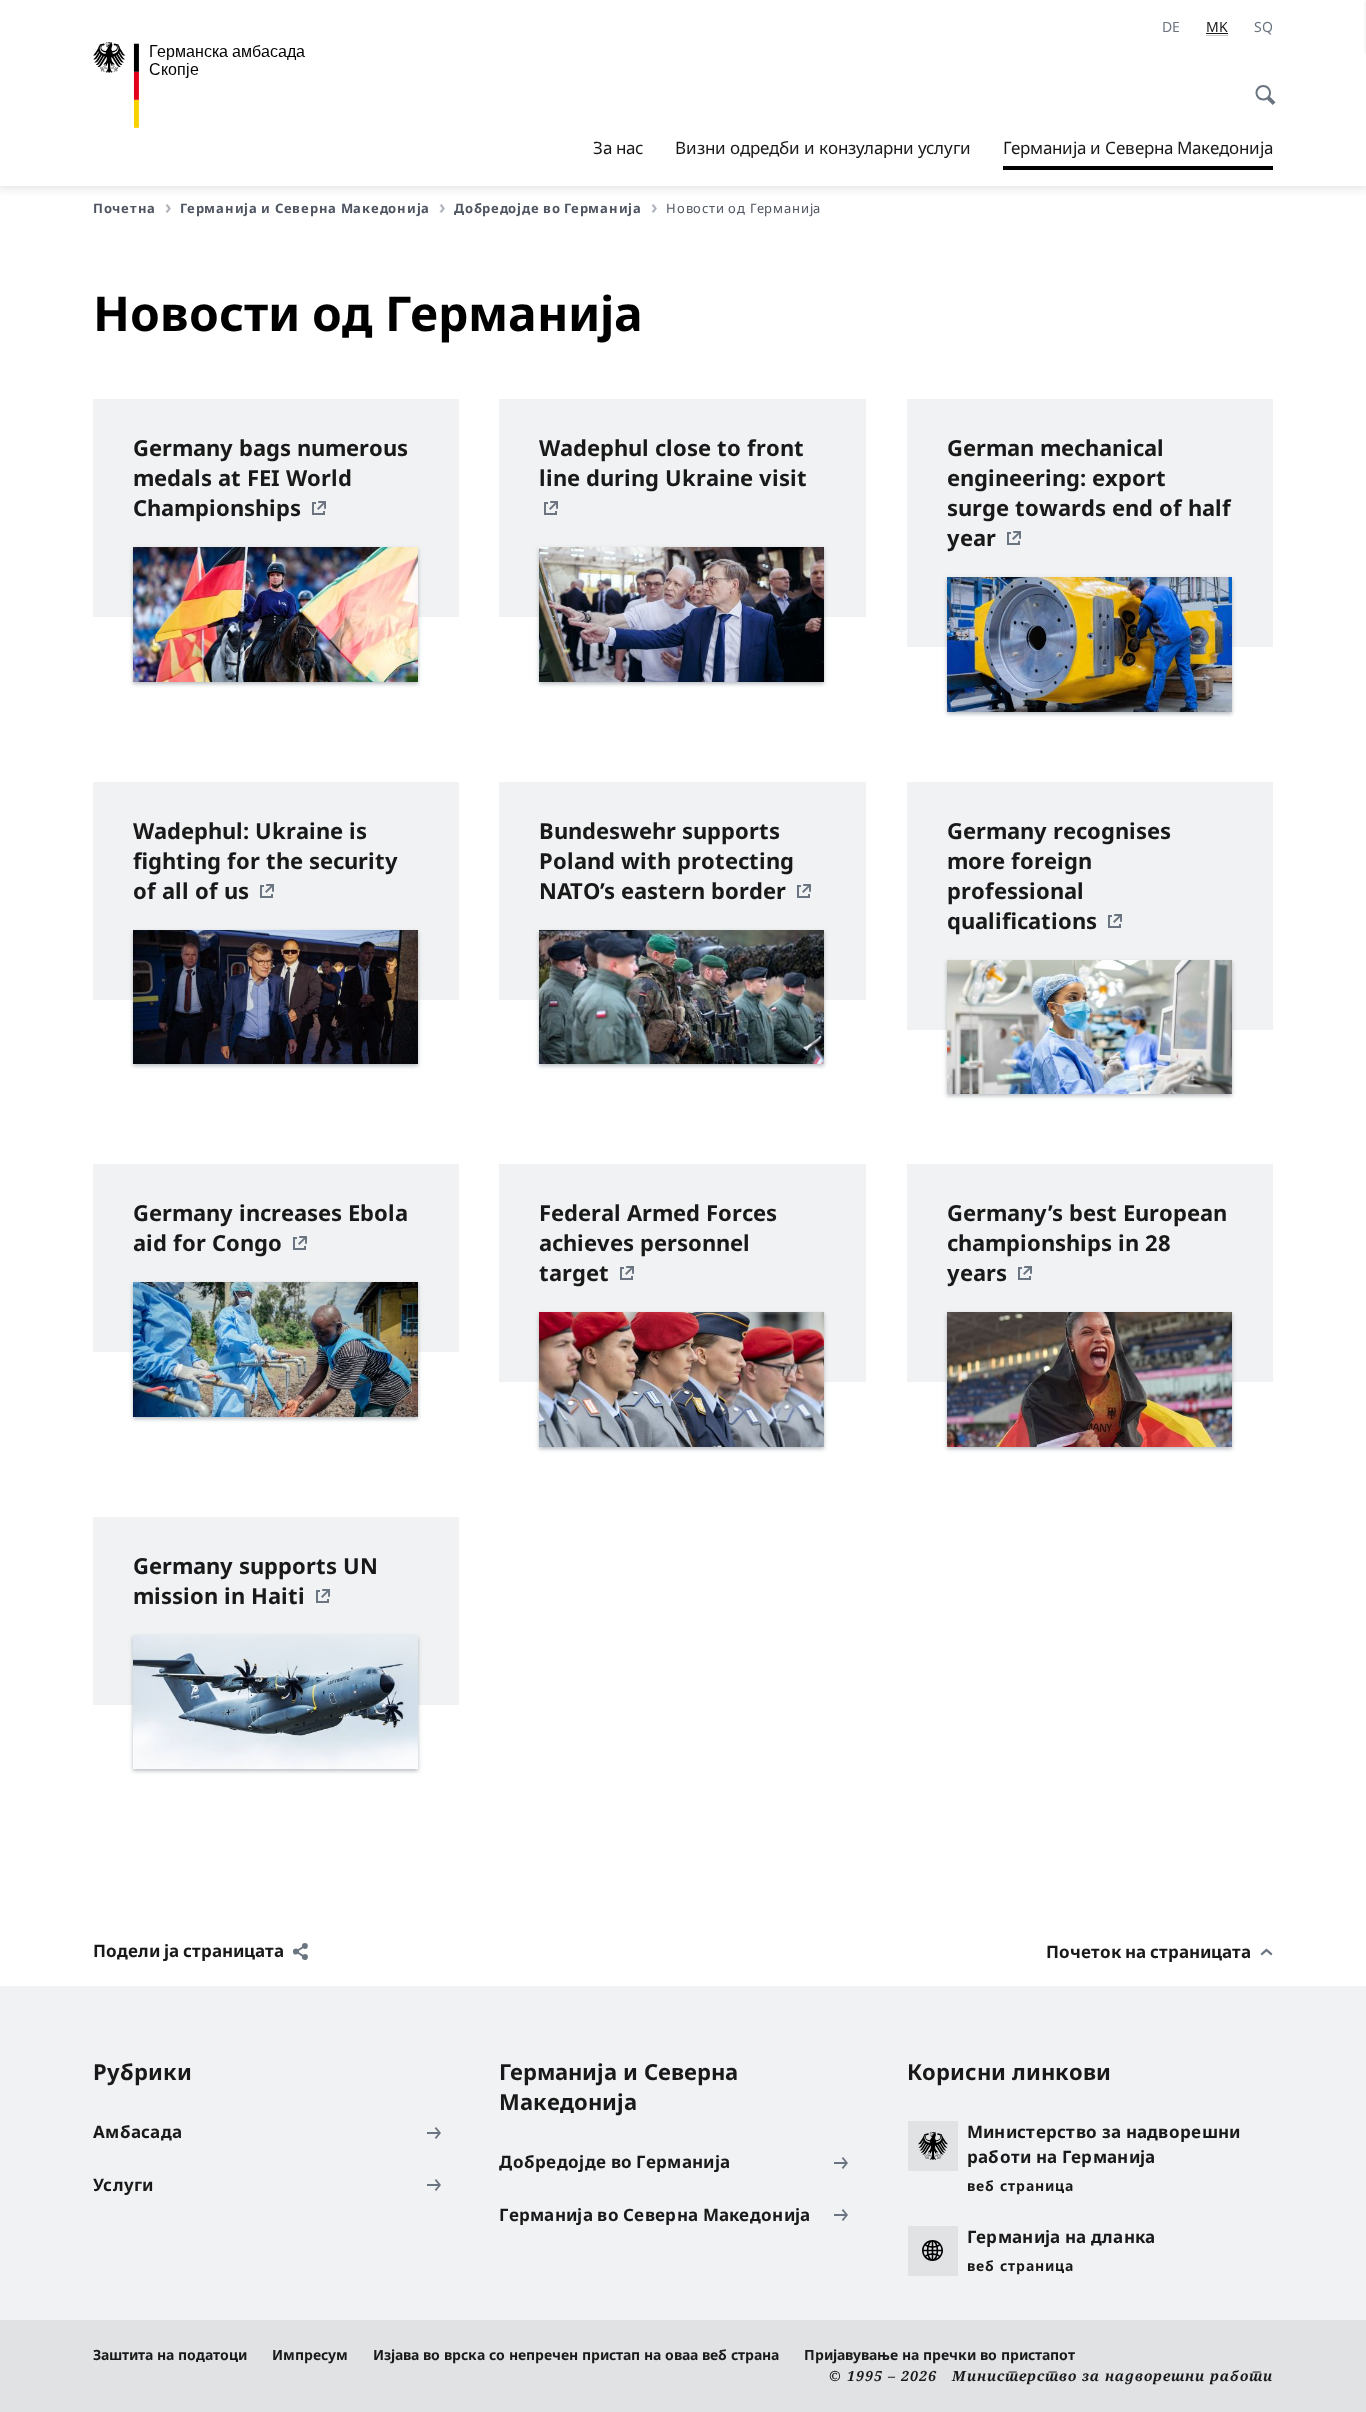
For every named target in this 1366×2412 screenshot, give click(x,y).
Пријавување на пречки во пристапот (939, 2354)
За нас (618, 147)
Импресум (310, 2354)
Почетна (124, 208)
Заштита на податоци (170, 2354)
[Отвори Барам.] (1259, 84)
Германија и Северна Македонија (1138, 153)
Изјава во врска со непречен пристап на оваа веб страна (576, 2354)
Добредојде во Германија (548, 208)
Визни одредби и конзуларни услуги (823, 147)
